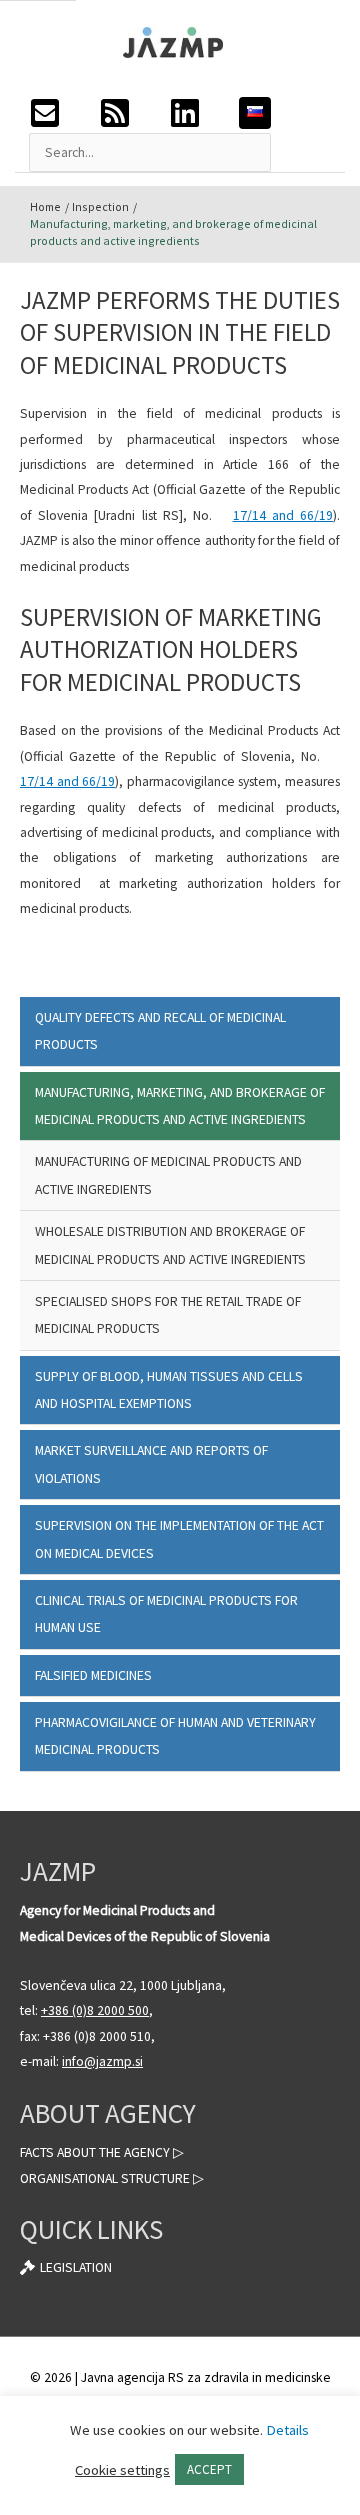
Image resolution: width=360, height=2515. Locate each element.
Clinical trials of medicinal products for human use (166, 1614)
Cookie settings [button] (122, 2470)
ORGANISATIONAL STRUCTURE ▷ (112, 2178)
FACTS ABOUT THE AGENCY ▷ (102, 2152)
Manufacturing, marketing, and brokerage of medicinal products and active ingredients (180, 1106)
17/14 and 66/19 (283, 515)
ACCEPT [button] (209, 2469)
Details (287, 2430)
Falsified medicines (93, 1675)
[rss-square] (134, 113)
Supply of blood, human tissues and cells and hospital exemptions (169, 1390)
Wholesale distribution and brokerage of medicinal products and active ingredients (170, 1245)
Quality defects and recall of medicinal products (160, 1031)
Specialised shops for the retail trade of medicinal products (168, 1315)
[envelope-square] (64, 113)
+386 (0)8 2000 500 (95, 2010)
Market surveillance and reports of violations (151, 1464)
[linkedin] (204, 113)
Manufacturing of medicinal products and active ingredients (168, 1175)
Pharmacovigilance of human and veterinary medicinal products (175, 1736)
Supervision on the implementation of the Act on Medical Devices (179, 1539)
